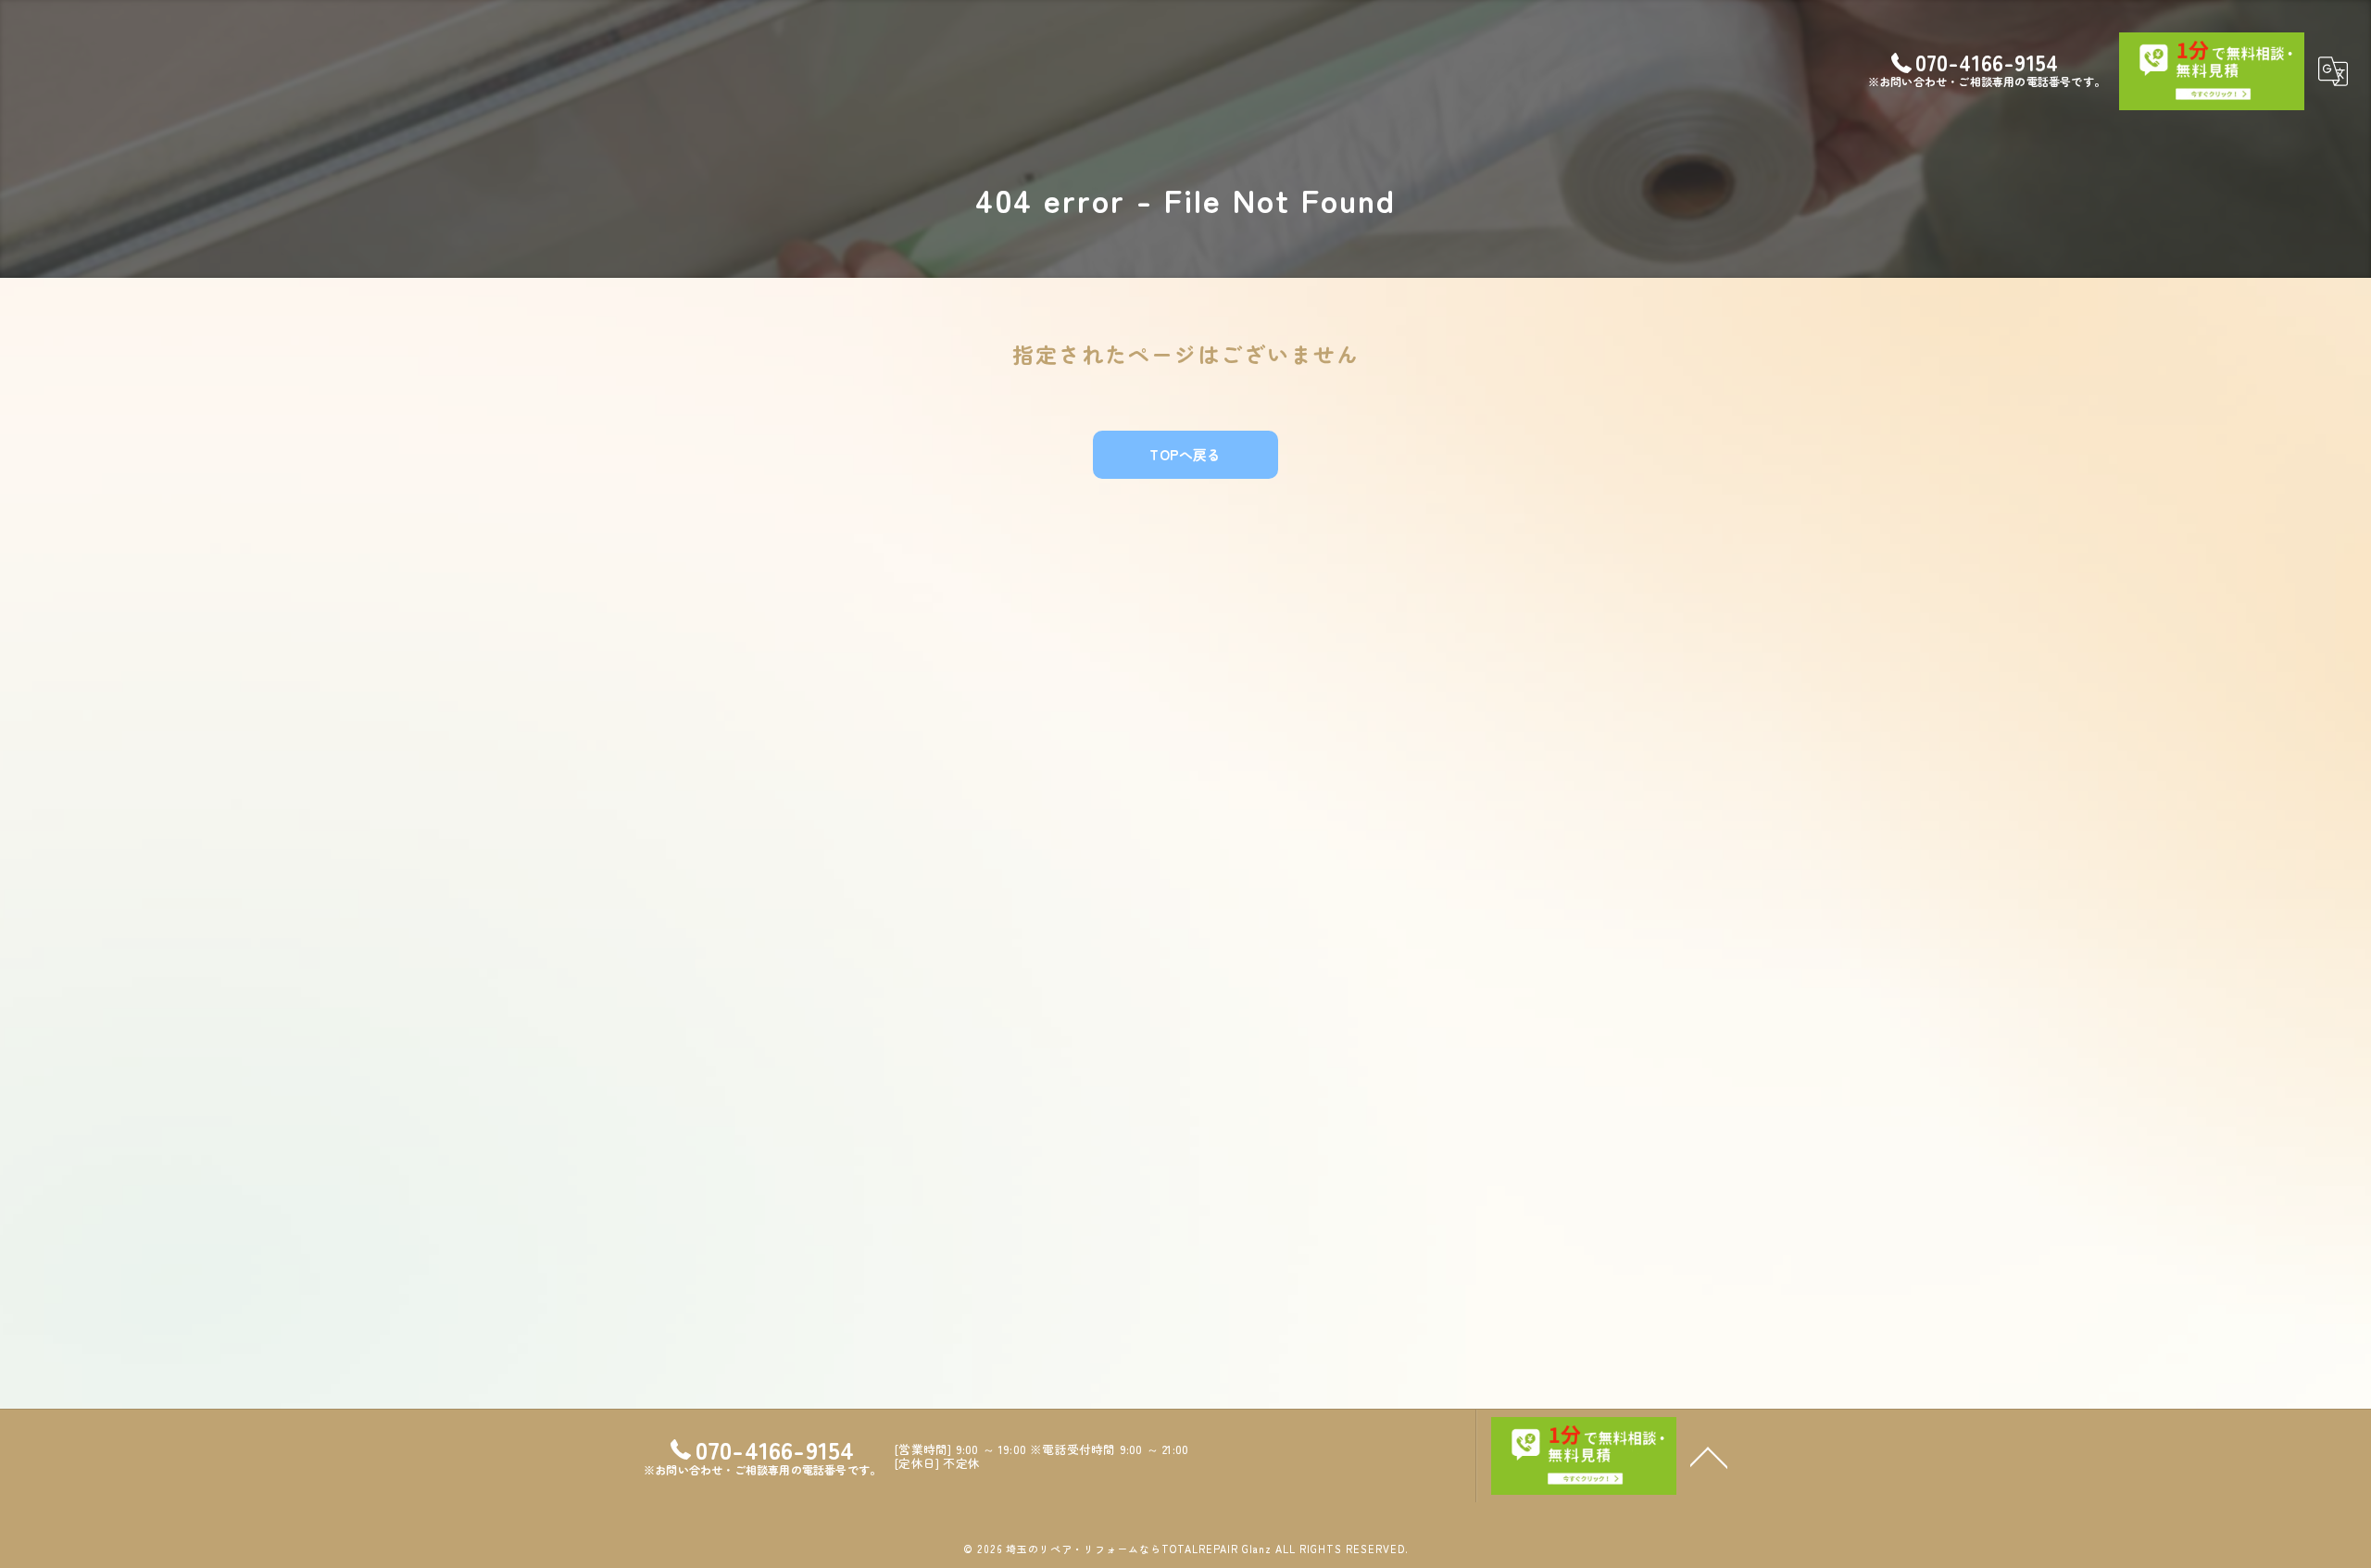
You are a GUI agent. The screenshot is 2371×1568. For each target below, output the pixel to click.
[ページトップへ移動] (1709, 1456)
